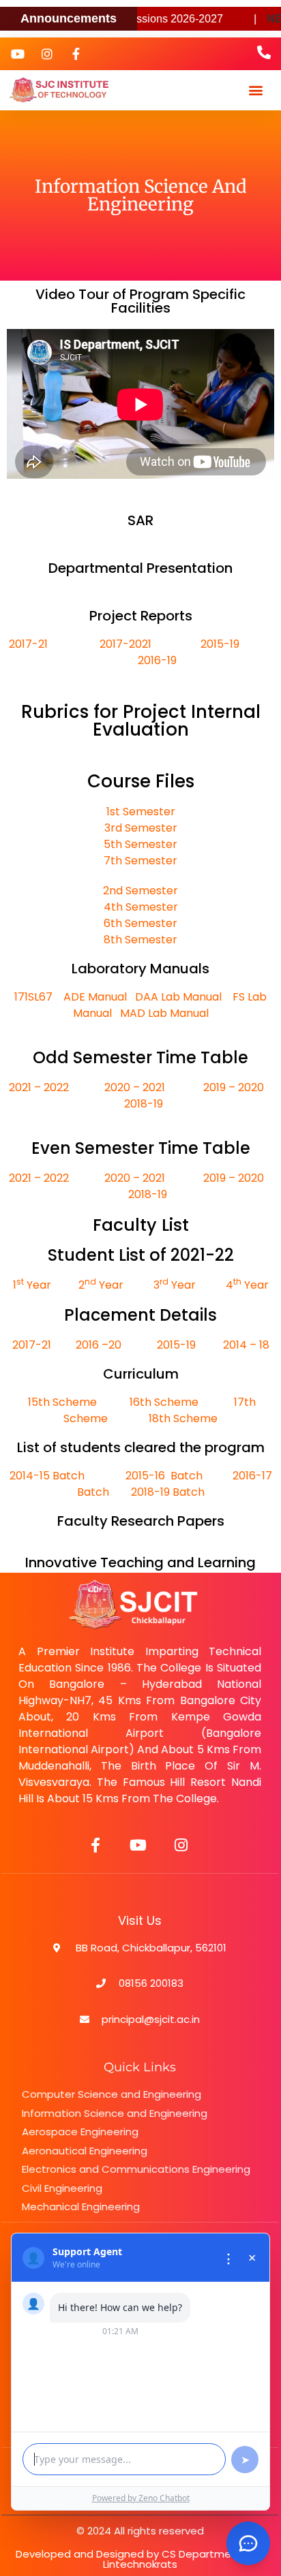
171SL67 (33, 997)
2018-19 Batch (168, 1492)
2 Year (100, 1285)
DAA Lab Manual (180, 997)
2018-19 (144, 1104)
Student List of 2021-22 (141, 1255)
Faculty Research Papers (141, 1521)
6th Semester (140, 923)
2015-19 (175, 1345)
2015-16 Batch (164, 1476)
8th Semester (140, 940)
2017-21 (54, 644)
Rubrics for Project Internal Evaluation (141, 721)
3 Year (175, 1285)
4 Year (246, 1285)
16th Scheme (163, 1402)
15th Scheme (62, 1402)
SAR (140, 520)
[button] (255, 90)
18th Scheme (183, 1418)
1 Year (32, 1285)
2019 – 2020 (234, 1087)
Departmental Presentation (140, 568)
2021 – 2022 (40, 1087)
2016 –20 (99, 1345)
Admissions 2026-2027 (148, 19)
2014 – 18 (245, 1345)
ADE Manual (95, 997)
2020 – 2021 (135, 1087)
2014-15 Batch (47, 1476)
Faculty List (141, 1225)
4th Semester (141, 907)
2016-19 (157, 660)
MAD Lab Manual (164, 1013)
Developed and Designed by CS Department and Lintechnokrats (140, 2559)
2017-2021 (125, 644)
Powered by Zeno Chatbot (141, 2498)
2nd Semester (140, 891)
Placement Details (140, 1315)
